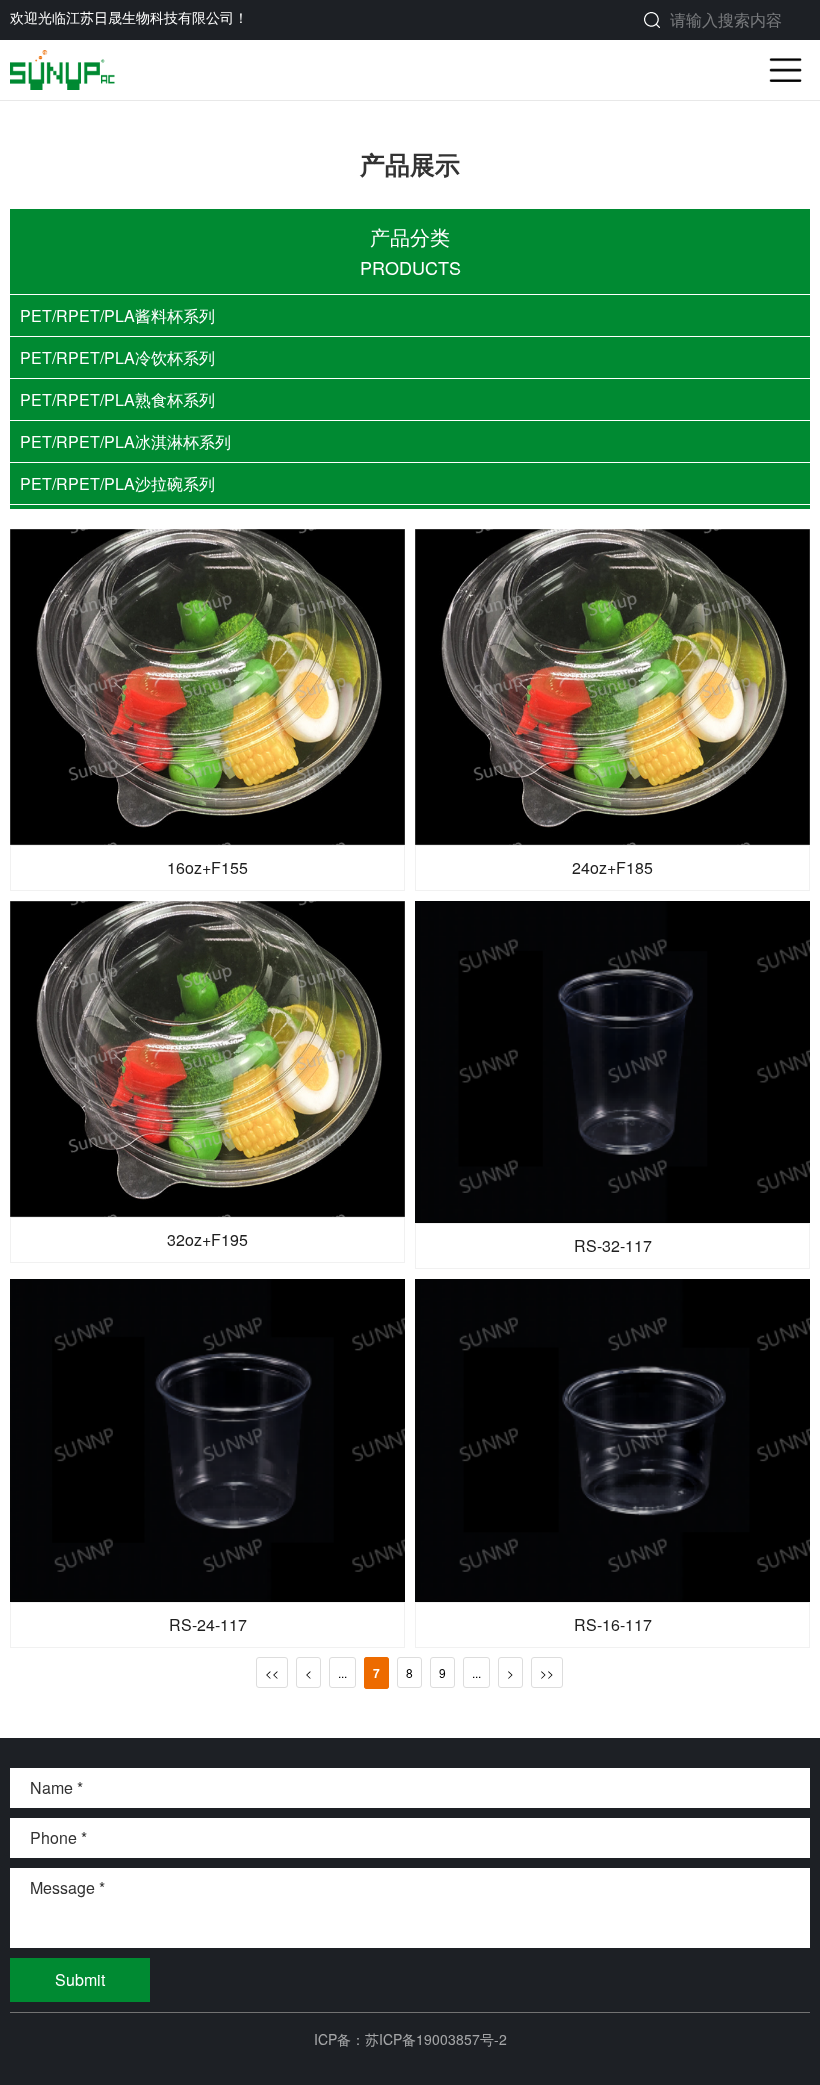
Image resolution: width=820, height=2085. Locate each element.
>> (547, 1672)
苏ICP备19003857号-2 (436, 2039)
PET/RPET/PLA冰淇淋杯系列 (125, 441)
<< (272, 1672)
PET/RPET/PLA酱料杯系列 (117, 315)
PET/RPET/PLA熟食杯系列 (117, 399)
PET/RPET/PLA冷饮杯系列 (117, 357)
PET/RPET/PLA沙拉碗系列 (117, 483)
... (342, 1672)
